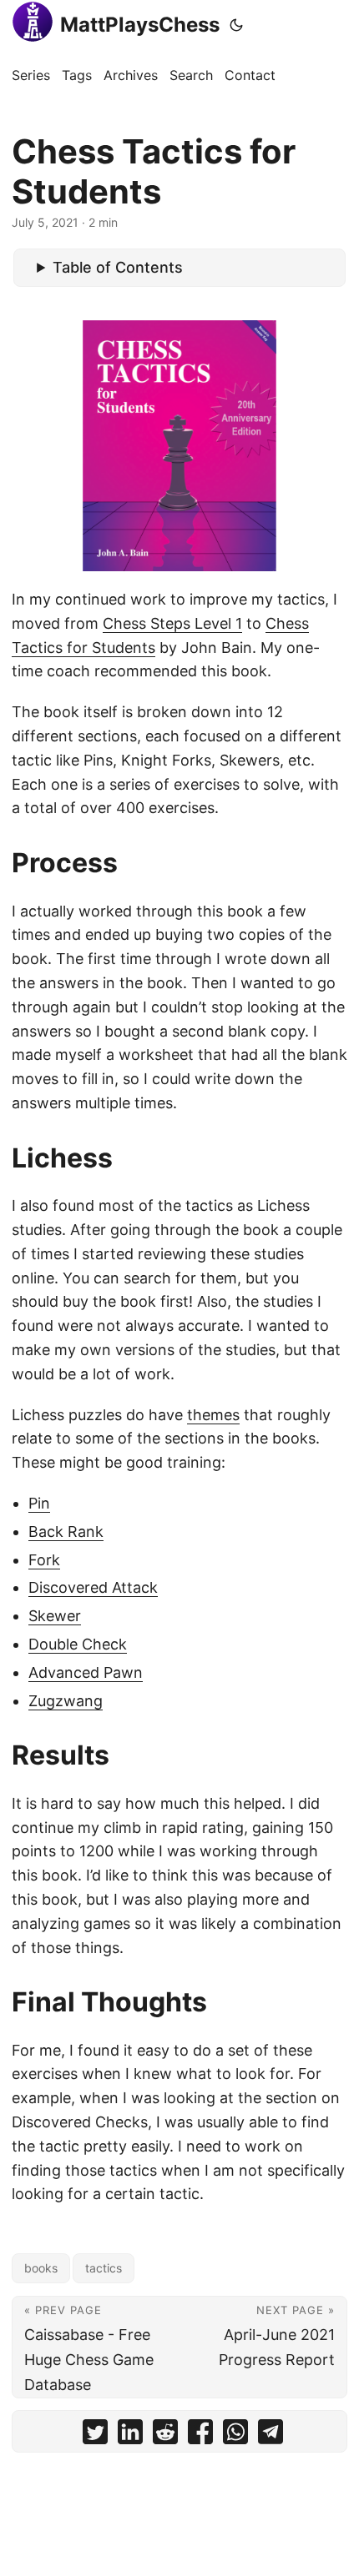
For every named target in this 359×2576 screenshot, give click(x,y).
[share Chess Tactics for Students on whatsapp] (235, 2435)
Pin (39, 1503)
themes (213, 1415)
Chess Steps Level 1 (172, 623)
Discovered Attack (93, 1587)
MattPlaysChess (140, 25)
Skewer (55, 1616)
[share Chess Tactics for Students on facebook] (200, 2435)
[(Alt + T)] (236, 25)
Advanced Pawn (86, 1672)
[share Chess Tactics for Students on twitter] (95, 2435)
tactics (104, 2268)
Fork (44, 1560)
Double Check (78, 1644)
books (41, 2268)
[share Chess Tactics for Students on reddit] (165, 2435)
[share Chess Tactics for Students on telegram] (271, 2435)
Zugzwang (66, 1701)
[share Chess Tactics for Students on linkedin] (130, 2435)
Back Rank (66, 1532)
